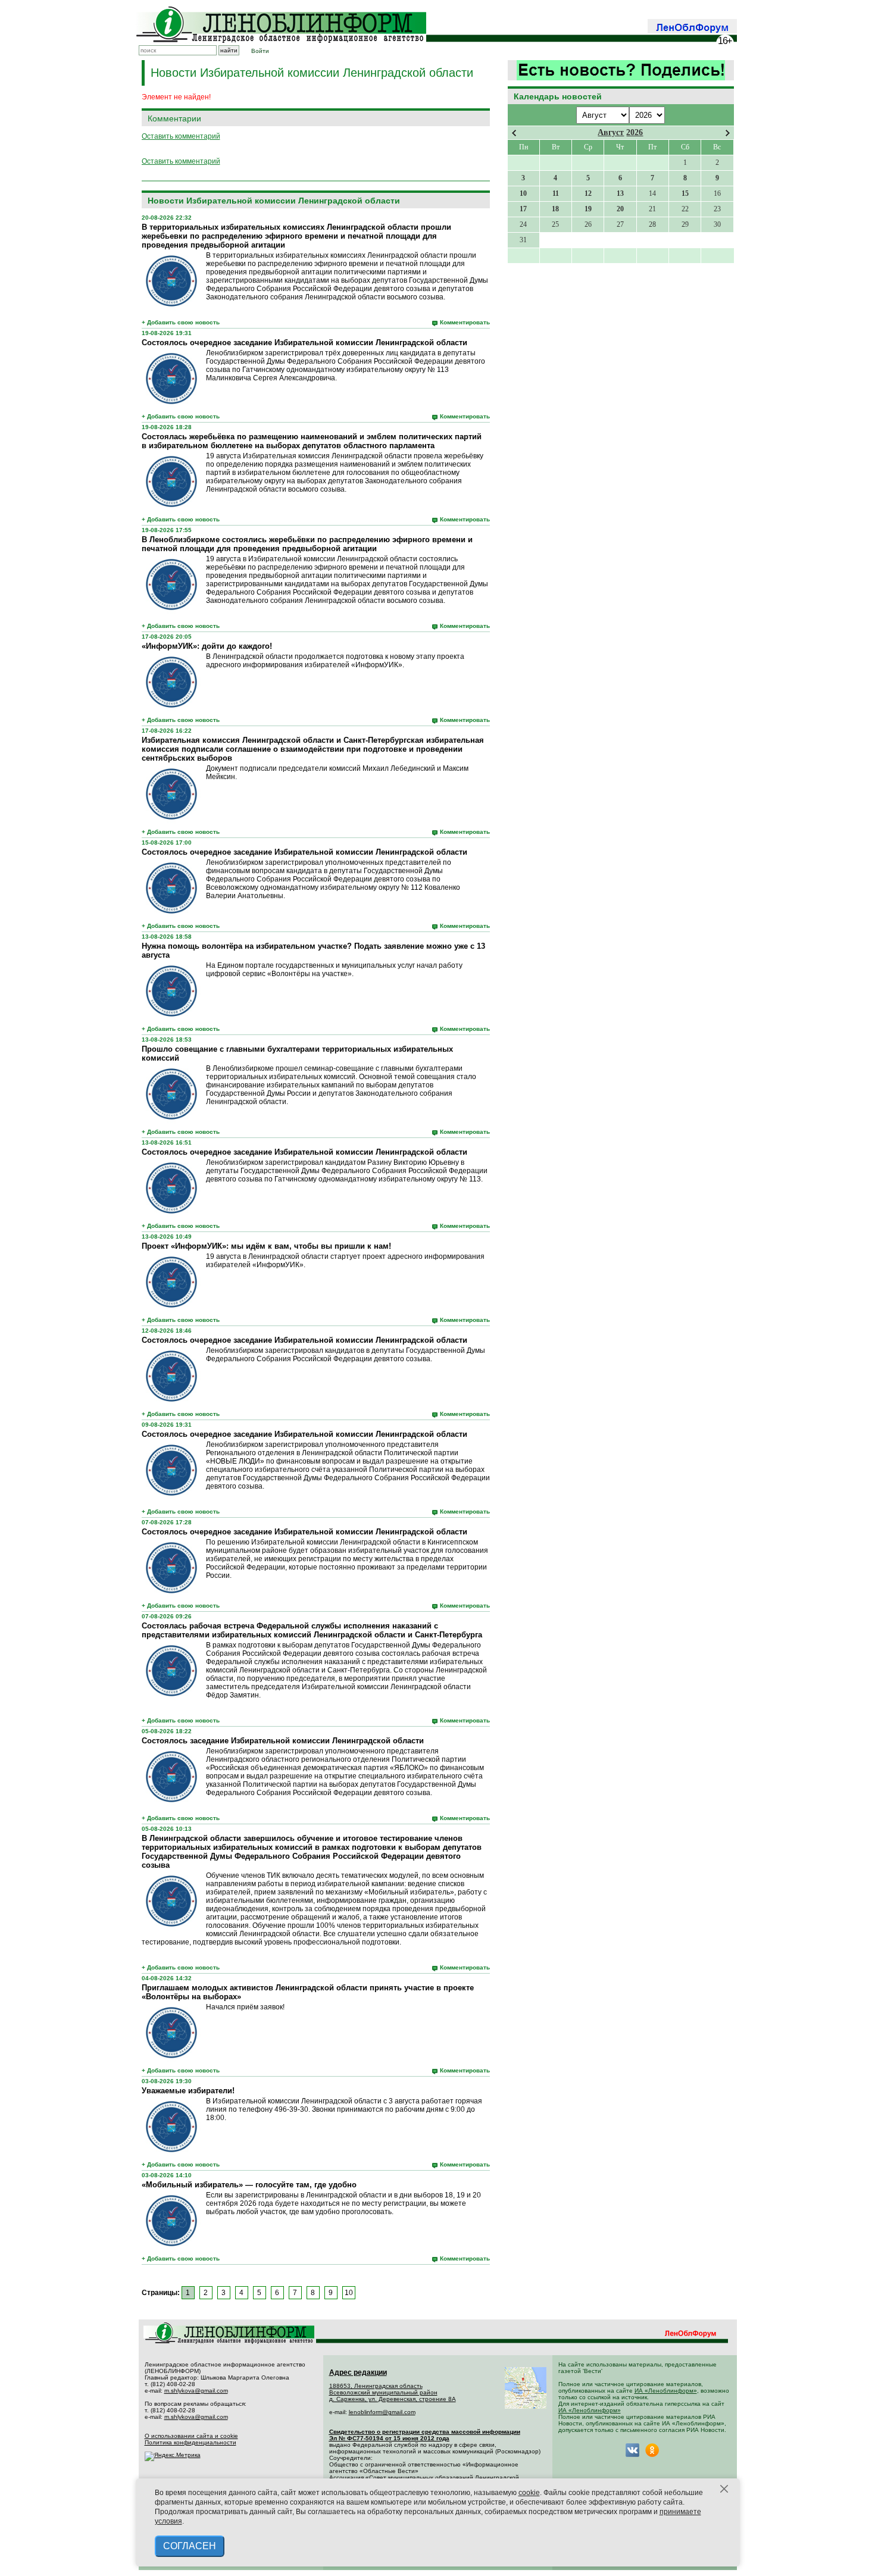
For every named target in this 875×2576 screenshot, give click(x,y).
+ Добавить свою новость (181, 322)
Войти (260, 51)
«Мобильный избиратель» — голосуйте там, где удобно (249, 2185)
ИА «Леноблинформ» (666, 2391)
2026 (635, 132)
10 (349, 2293)
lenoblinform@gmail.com (382, 2412)
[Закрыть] (724, 2489)
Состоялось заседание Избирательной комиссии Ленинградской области (283, 1741)
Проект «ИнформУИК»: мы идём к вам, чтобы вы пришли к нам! (266, 1246)
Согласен (190, 2546)
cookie (529, 2493)
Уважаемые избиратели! (188, 2091)
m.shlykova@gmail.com (196, 2391)
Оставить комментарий (181, 136)
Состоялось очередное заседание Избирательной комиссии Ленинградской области (304, 343)
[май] (728, 133)
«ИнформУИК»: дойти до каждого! (207, 646)
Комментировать (465, 322)
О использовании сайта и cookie (191, 2436)
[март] (514, 133)
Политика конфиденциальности (190, 2442)
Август (611, 132)
